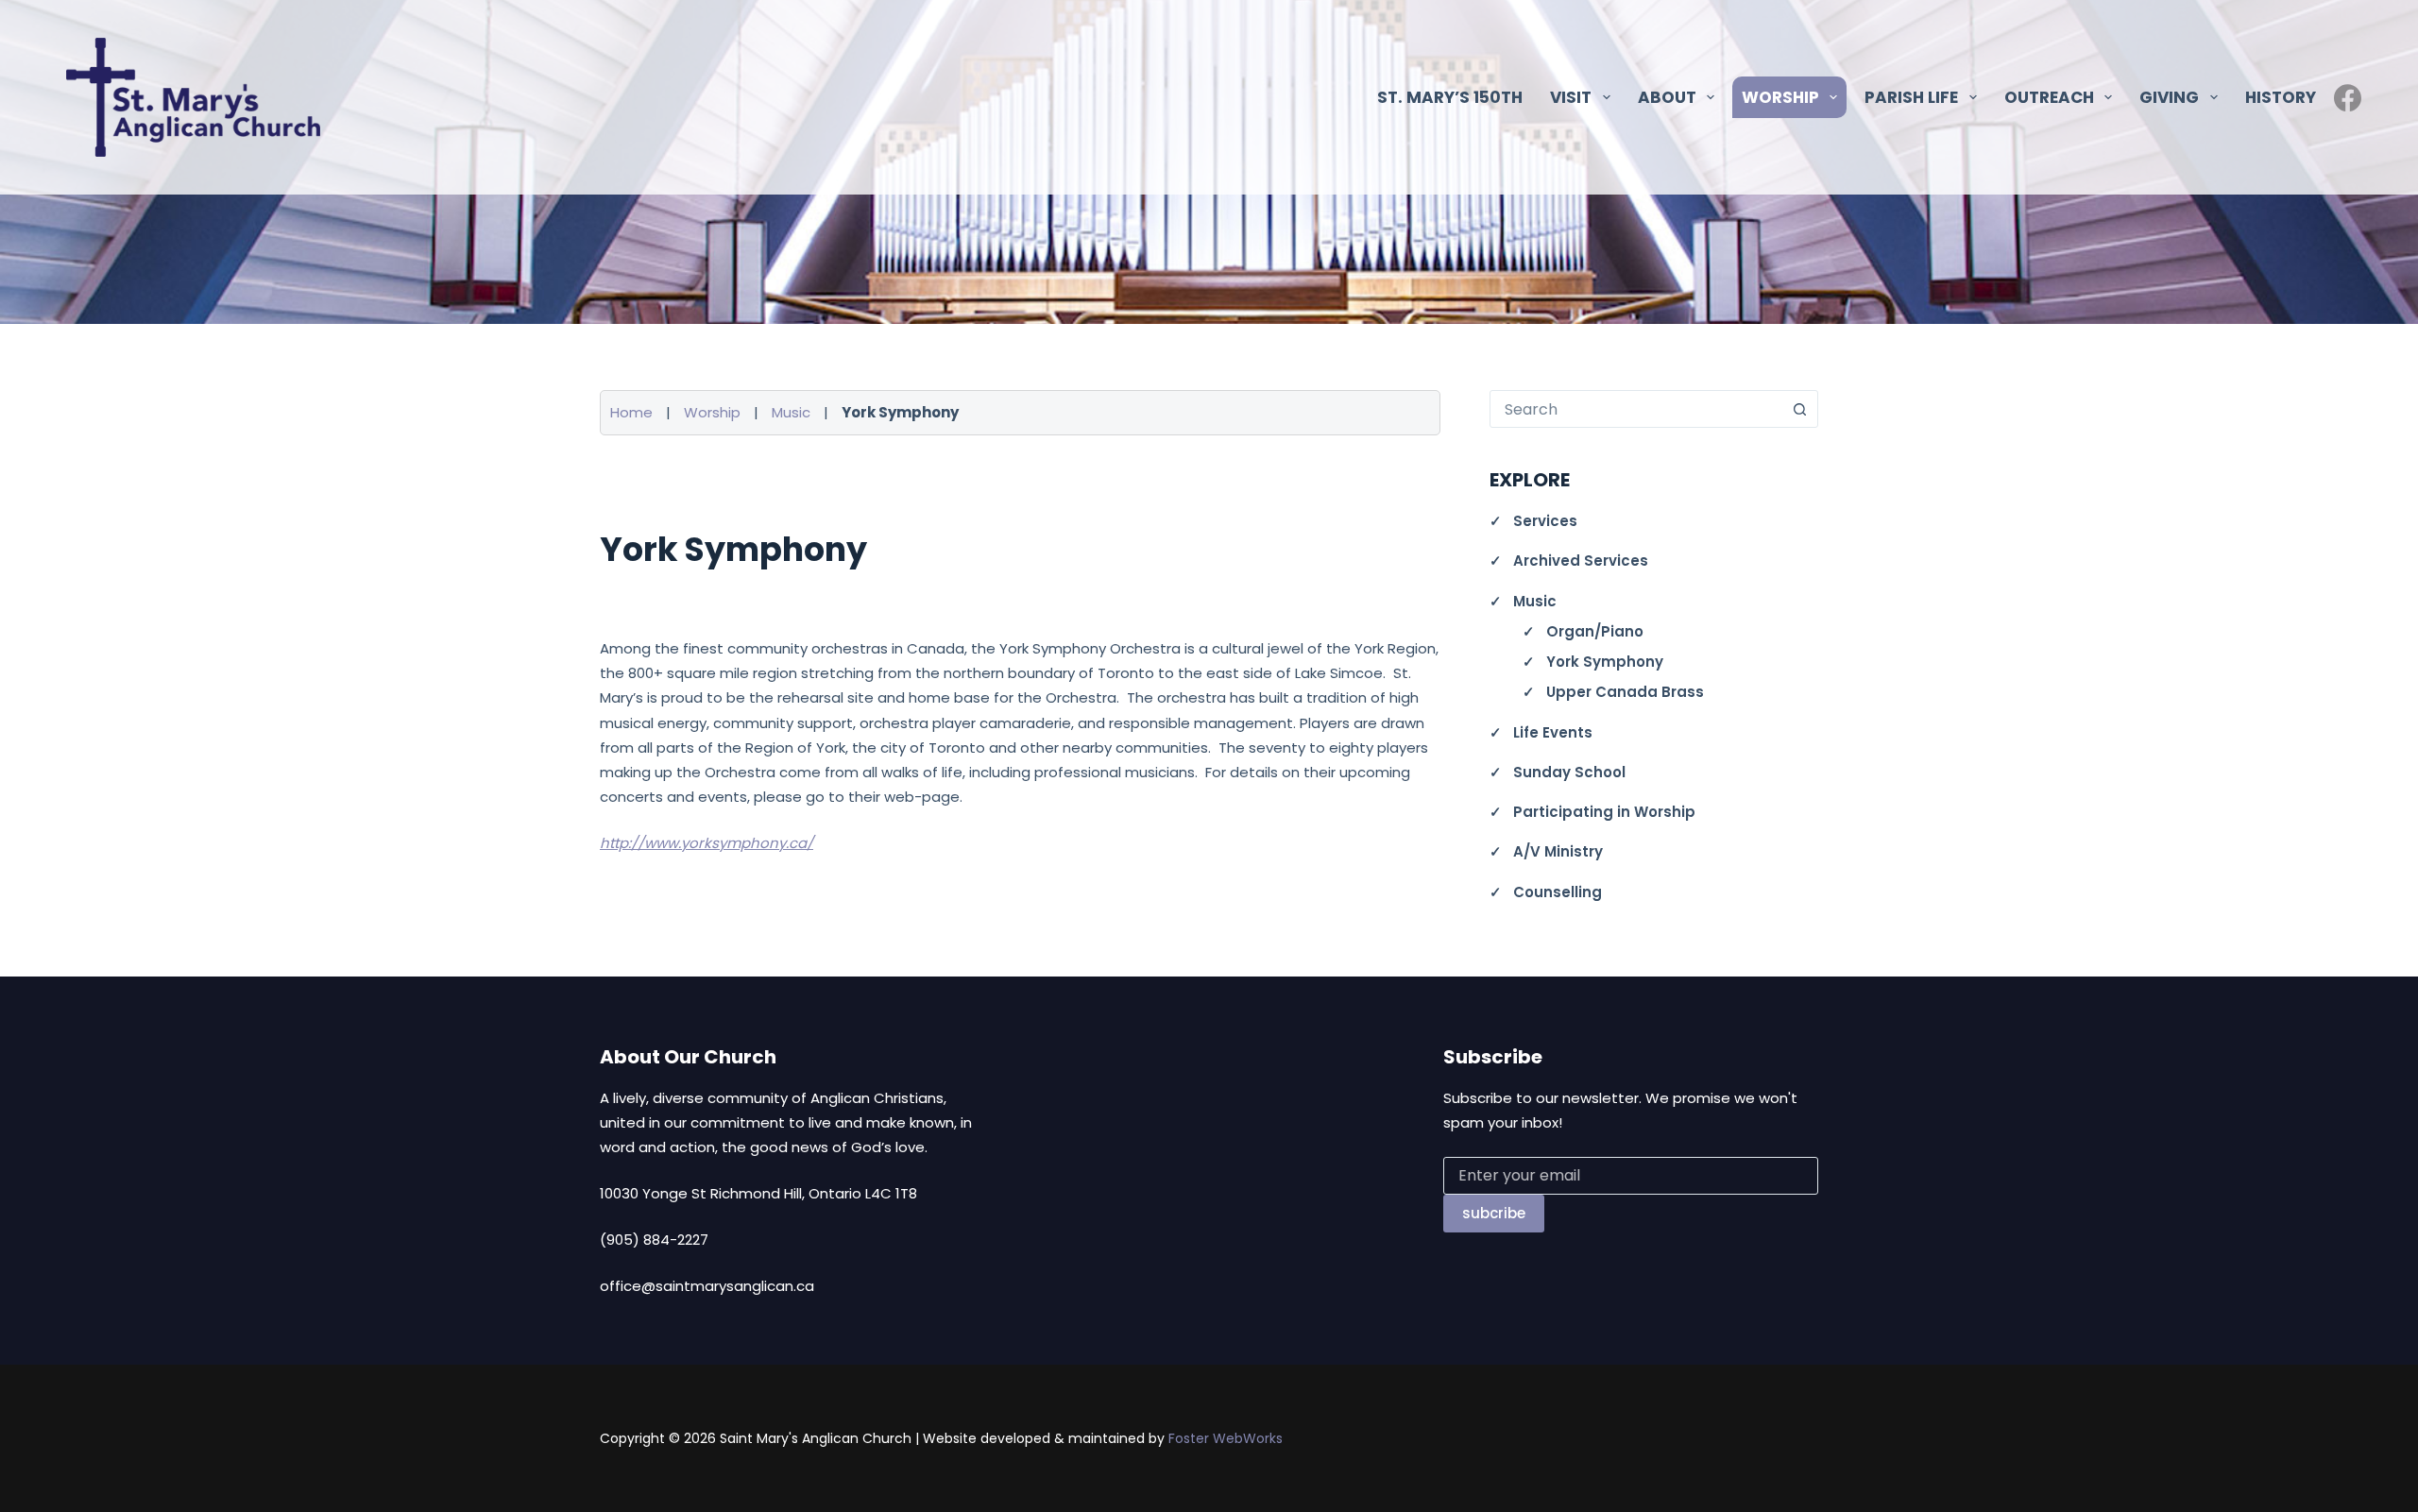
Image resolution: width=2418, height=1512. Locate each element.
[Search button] (1799, 409)
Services (1545, 521)
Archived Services (1581, 561)
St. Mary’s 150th (1450, 97)
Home (631, 412)
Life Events (1553, 732)
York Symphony (1605, 662)
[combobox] (1636, 409)
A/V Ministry (1558, 851)
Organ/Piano (1595, 631)
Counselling (1558, 892)
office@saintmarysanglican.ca (707, 1286)
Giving (2169, 97)
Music (791, 412)
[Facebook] (2348, 98)
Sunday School (1569, 772)
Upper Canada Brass (1625, 692)
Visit (1571, 97)
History (2281, 97)
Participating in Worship (1604, 812)
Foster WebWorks (1226, 1438)
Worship (712, 412)
